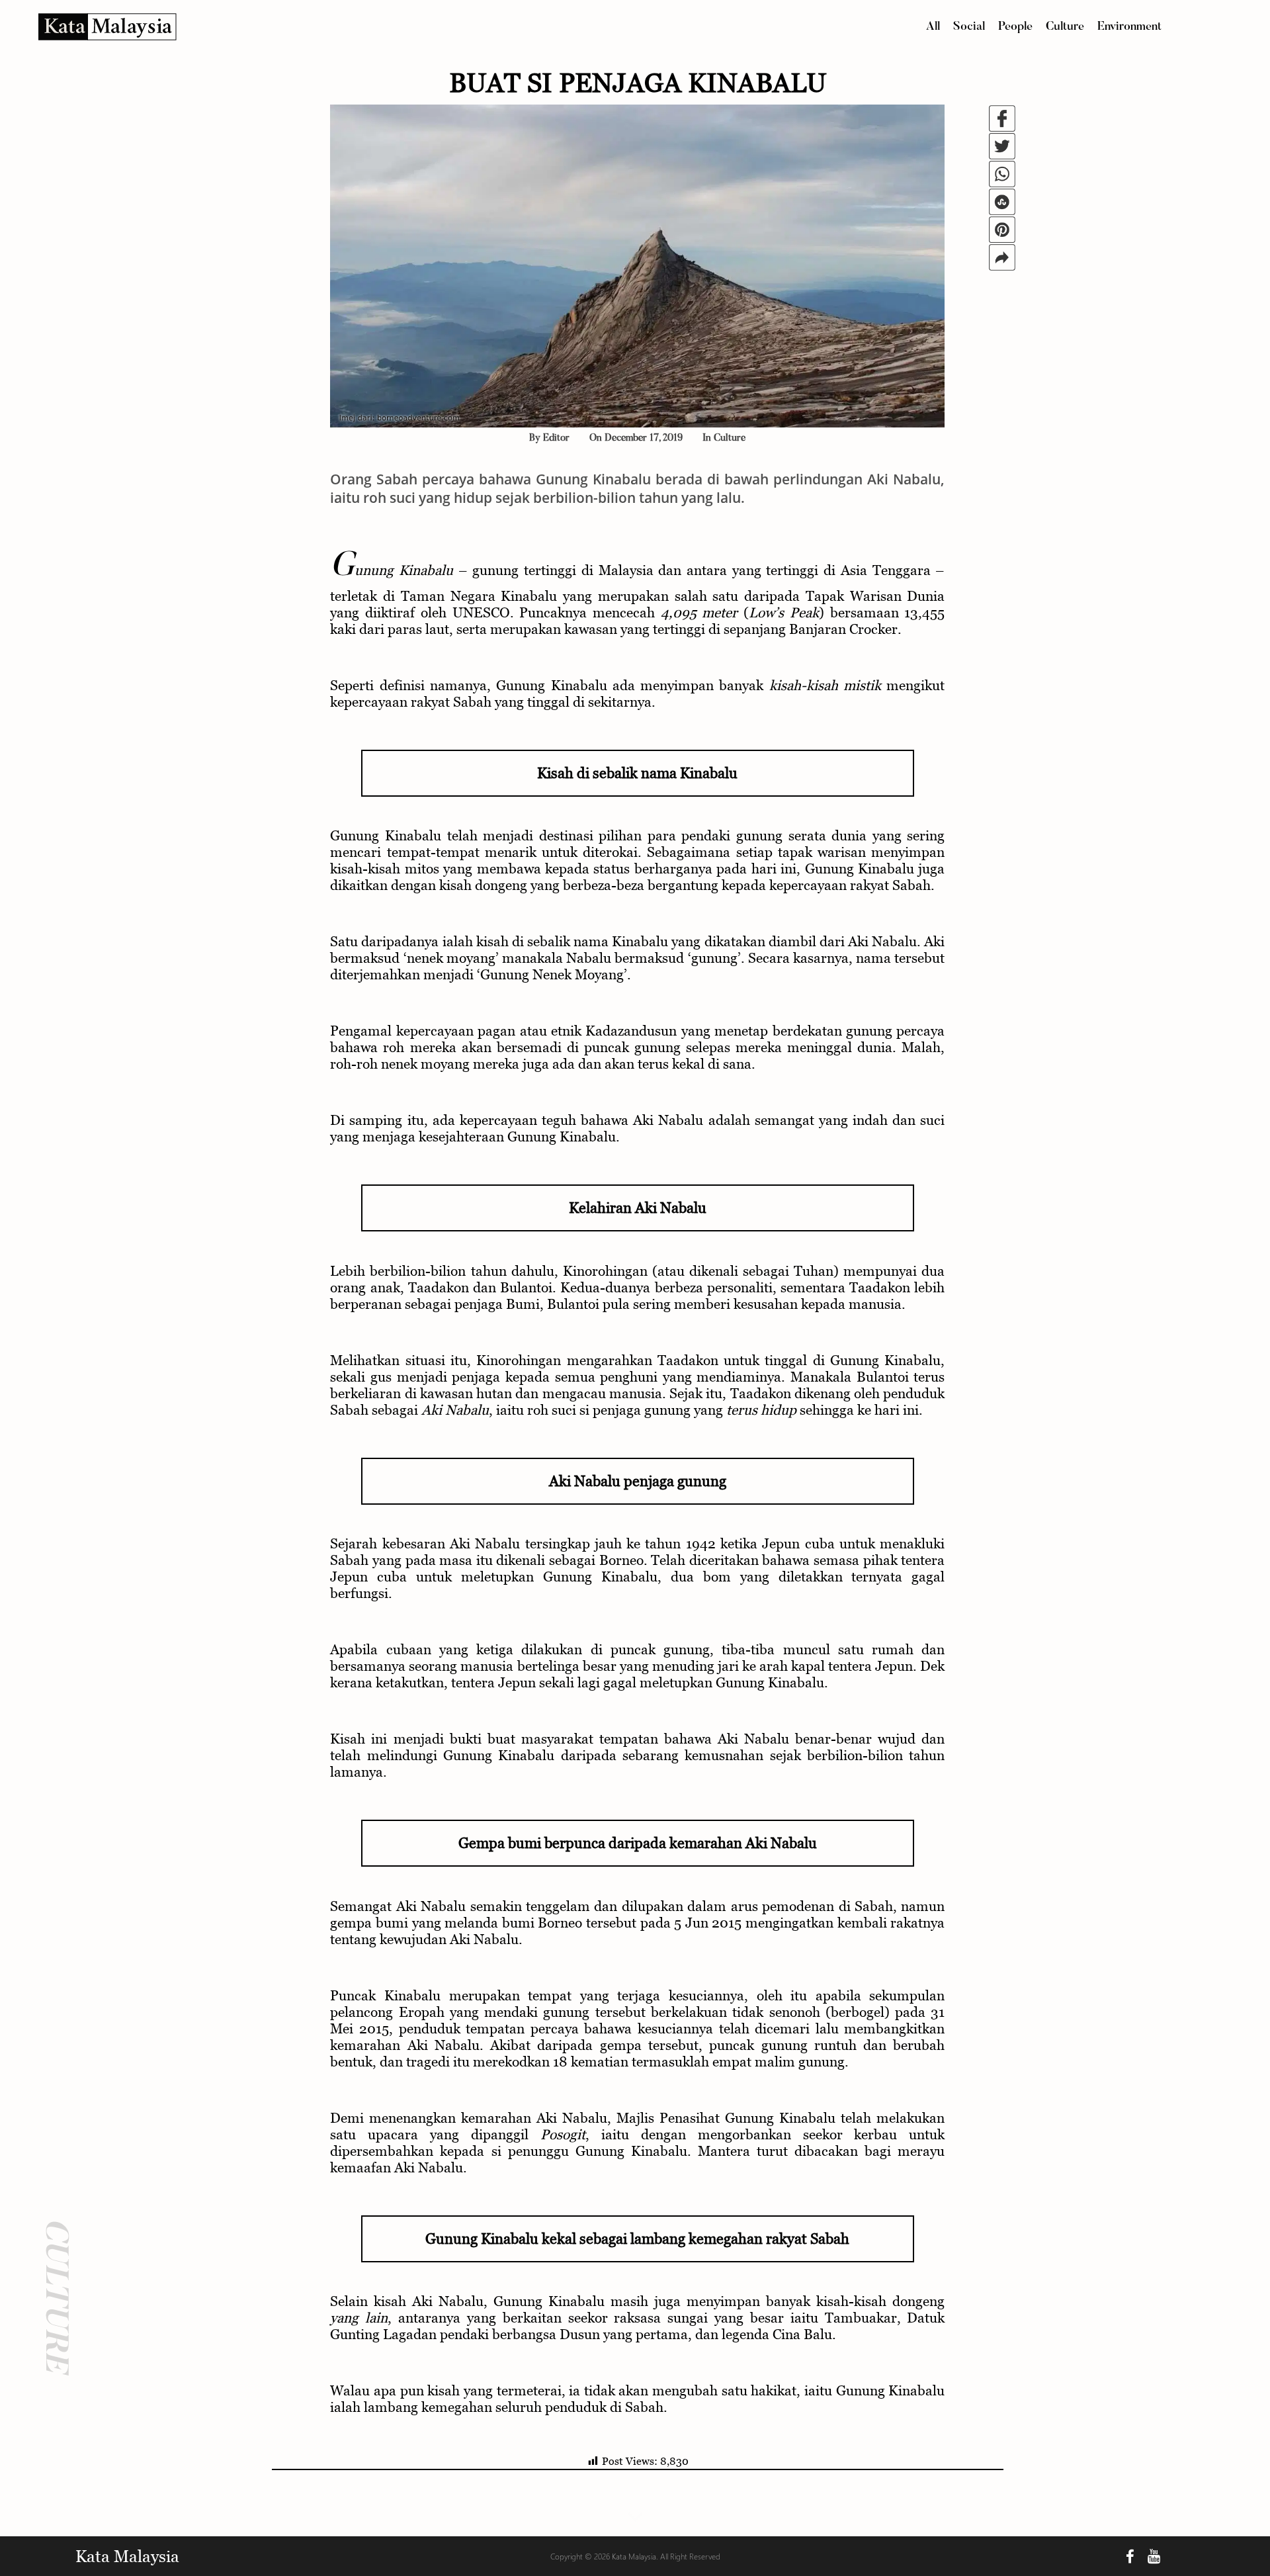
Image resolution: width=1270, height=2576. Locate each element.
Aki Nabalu (455, 1410)
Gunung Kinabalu (392, 570)
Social (969, 27)
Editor (556, 438)
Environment (1129, 27)
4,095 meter (699, 612)
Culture (1065, 27)
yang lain (359, 2318)
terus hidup (761, 1410)
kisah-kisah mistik (825, 685)
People (1015, 27)
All (933, 27)
